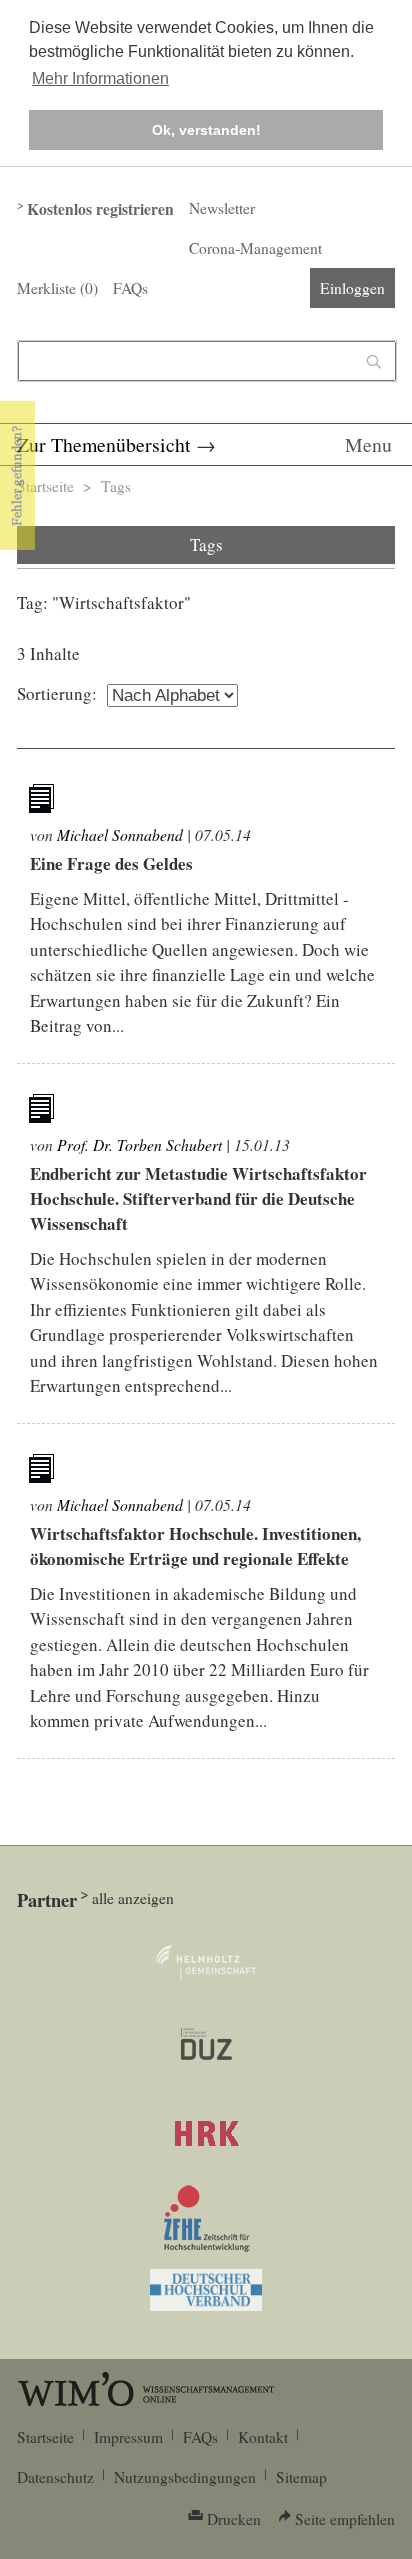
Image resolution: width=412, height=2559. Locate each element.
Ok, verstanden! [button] (206, 130)
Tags (116, 486)
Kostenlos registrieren (100, 209)
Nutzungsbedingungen (185, 2477)
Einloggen (352, 288)
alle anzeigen (133, 1898)
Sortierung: (57, 693)
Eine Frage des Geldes (111, 863)
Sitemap (301, 2477)
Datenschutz (55, 2477)
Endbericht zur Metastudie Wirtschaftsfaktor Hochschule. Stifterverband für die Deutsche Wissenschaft (198, 1198)
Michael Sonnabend (120, 834)
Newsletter (222, 208)
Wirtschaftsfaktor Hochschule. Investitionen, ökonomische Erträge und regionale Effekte (195, 1546)
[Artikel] (44, 802)
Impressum (128, 2437)
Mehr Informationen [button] (100, 78)
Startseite (45, 486)
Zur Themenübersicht (104, 444)
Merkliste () (57, 288)
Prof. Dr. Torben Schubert (139, 1144)
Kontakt (263, 2437)
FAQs (130, 288)
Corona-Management (255, 248)
